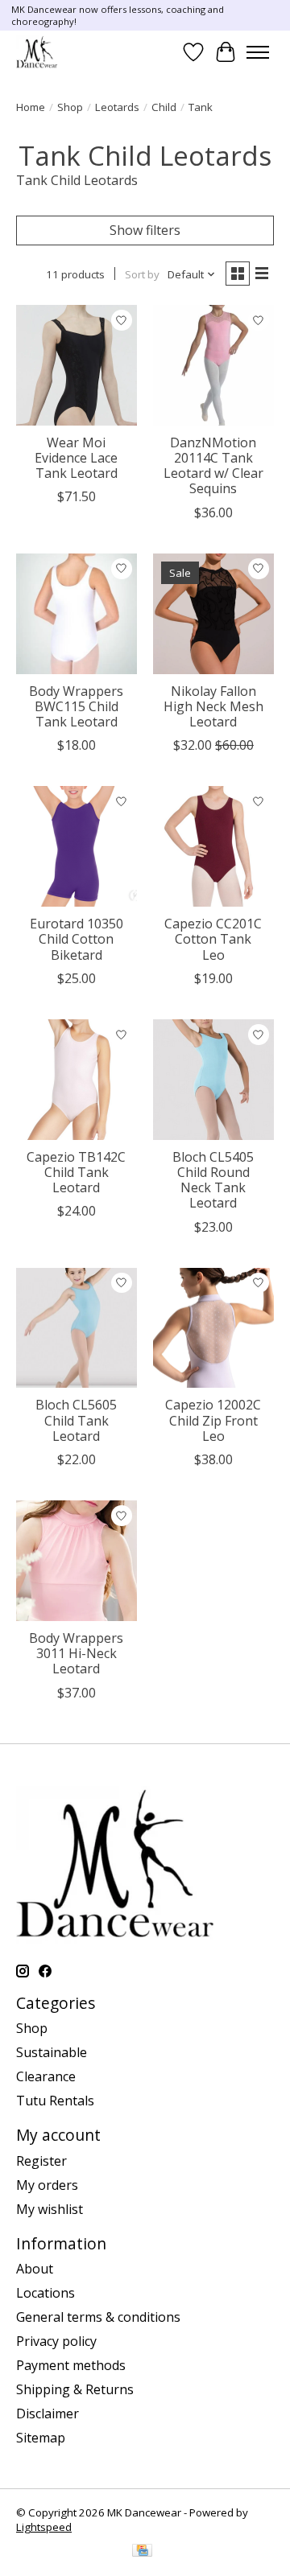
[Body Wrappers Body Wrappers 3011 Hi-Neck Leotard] (77, 1561)
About (35, 2269)
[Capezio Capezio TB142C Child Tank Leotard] (77, 1080)
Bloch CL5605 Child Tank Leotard (76, 1420)
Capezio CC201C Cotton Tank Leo (213, 939)
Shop (70, 107)
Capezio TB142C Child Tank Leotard (76, 1172)
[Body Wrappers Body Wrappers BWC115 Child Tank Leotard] (77, 614)
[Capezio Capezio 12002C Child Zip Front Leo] (213, 1328)
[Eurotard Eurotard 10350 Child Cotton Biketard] (77, 846)
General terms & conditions (98, 2317)
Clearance (46, 2076)
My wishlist (50, 2209)
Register (41, 2161)
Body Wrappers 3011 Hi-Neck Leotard (76, 1653)
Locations (46, 2293)
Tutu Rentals (55, 2101)
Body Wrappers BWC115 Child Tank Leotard (76, 706)
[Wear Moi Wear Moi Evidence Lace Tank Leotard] (77, 365)
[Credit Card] (142, 2552)
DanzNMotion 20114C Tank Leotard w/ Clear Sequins (213, 466)
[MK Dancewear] (37, 52)
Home (31, 107)
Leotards (117, 107)
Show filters (145, 230)
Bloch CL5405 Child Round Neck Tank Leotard (213, 1180)
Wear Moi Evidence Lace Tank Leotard (76, 458)
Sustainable (52, 2052)
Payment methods (71, 2365)
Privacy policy (56, 2341)
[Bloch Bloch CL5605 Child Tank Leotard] (77, 1328)
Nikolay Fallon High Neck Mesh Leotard (213, 706)
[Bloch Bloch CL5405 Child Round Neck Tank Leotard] (213, 1080)
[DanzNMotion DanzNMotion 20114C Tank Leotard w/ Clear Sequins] (213, 365)
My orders (47, 2185)
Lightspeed (44, 2527)
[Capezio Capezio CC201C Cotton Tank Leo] (213, 846)
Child (164, 107)
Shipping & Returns (75, 2389)
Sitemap (41, 2438)
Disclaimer (48, 2413)
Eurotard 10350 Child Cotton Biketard (77, 939)
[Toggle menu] (258, 52)
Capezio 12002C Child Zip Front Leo (213, 1420)
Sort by (142, 274)
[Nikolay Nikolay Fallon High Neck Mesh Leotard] (213, 614)
